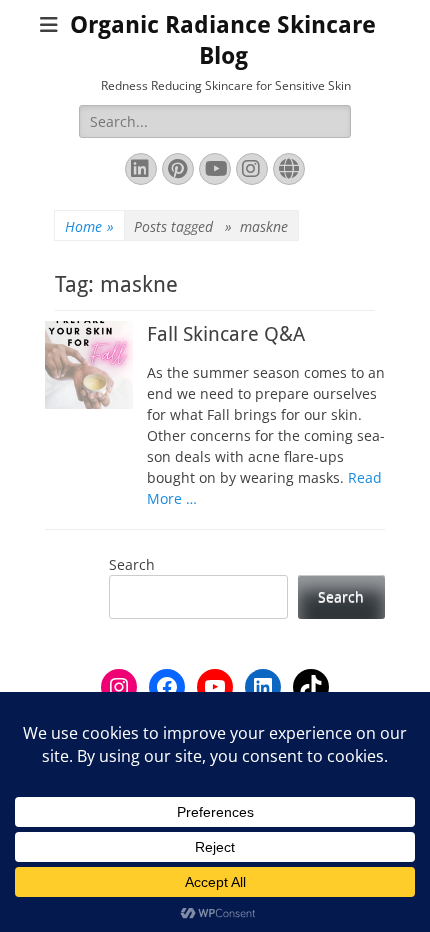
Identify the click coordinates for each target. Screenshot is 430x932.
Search (132, 564)
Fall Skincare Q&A (226, 334)
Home (89, 226)
